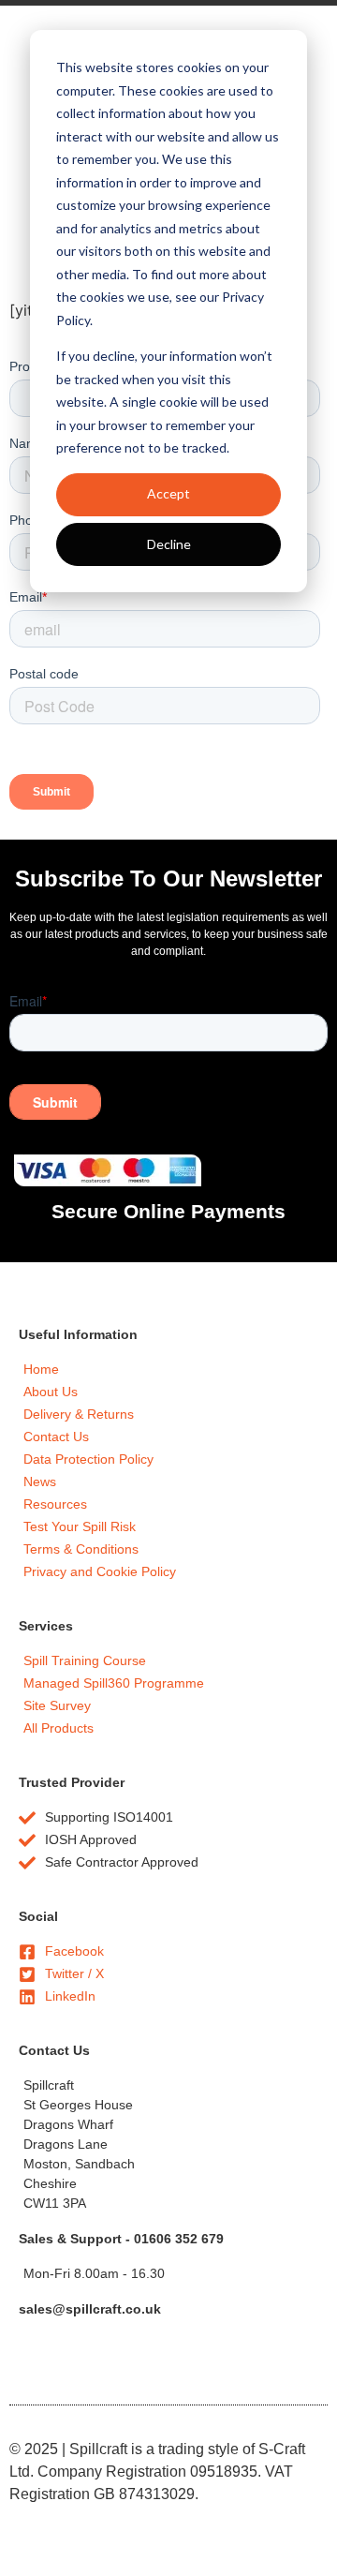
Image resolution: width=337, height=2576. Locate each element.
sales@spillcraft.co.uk (90, 2309)
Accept (168, 493)
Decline (169, 544)
